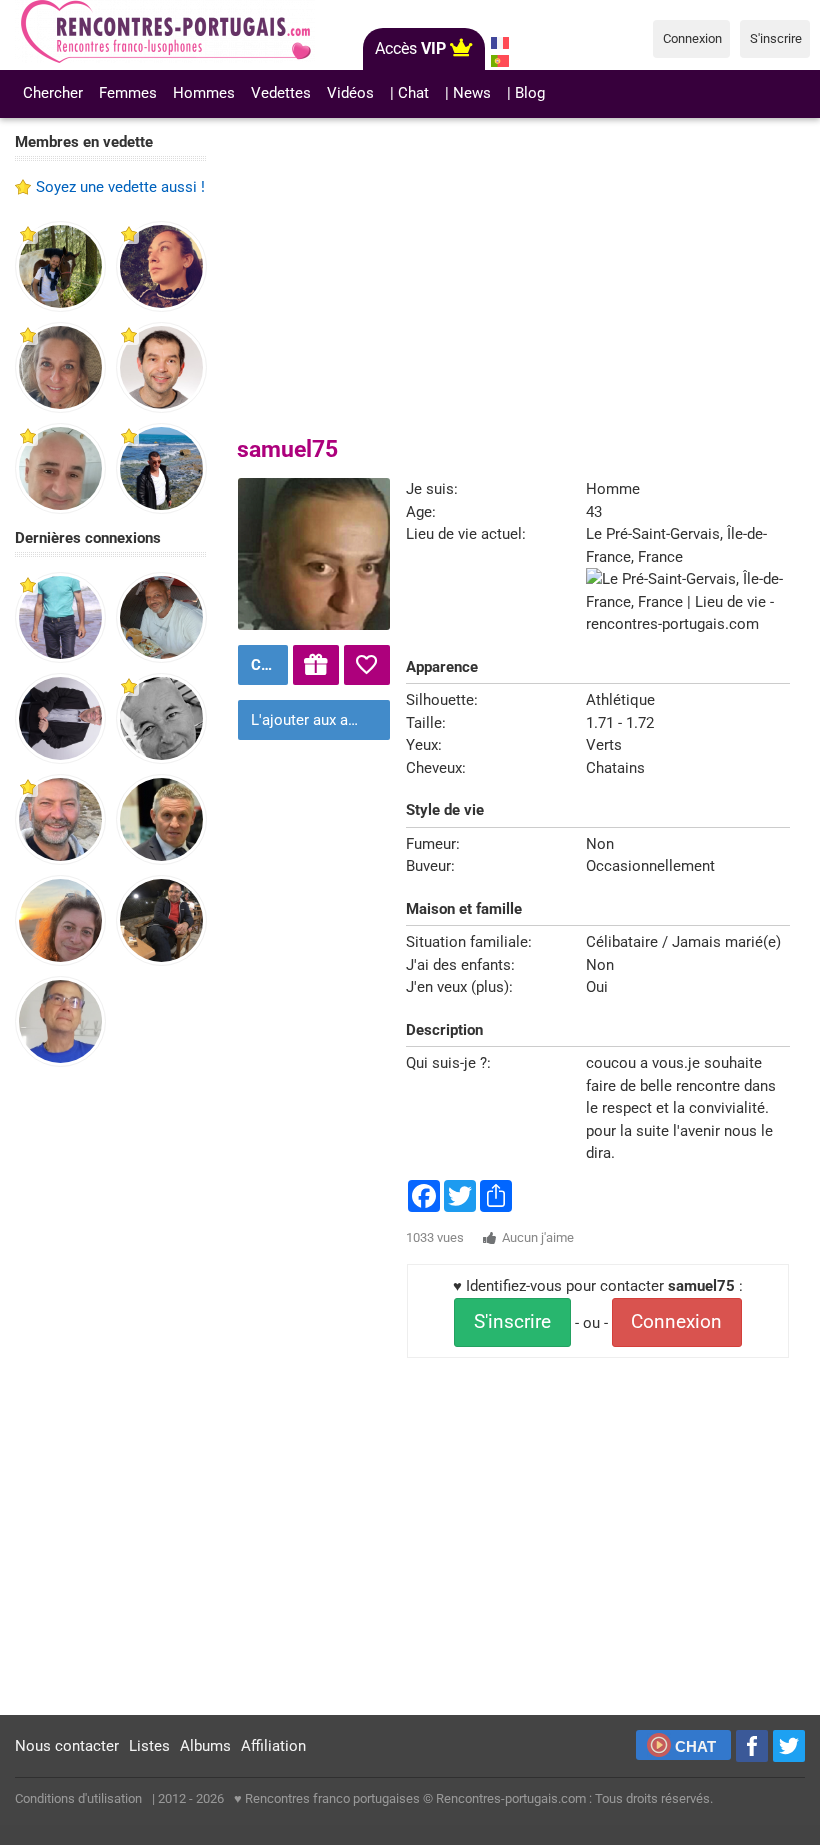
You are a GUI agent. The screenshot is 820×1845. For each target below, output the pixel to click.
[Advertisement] (111, 1392)
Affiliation (273, 1746)
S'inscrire (512, 1322)
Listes (149, 1746)
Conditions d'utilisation (78, 1798)
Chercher (53, 93)
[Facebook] (752, 1746)
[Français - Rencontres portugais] (500, 43)
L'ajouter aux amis (312, 720)
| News (468, 93)
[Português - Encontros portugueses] (500, 61)
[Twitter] (789, 1746)
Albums (205, 1746)
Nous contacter (67, 1746)
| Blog (526, 93)
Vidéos (350, 93)
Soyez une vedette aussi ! (120, 187)
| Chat (409, 93)
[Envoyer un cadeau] (316, 665)
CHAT (695, 1746)
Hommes (204, 93)
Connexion (676, 1322)
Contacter (267, 665)
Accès (410, 48)
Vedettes (281, 93)
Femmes (128, 93)
